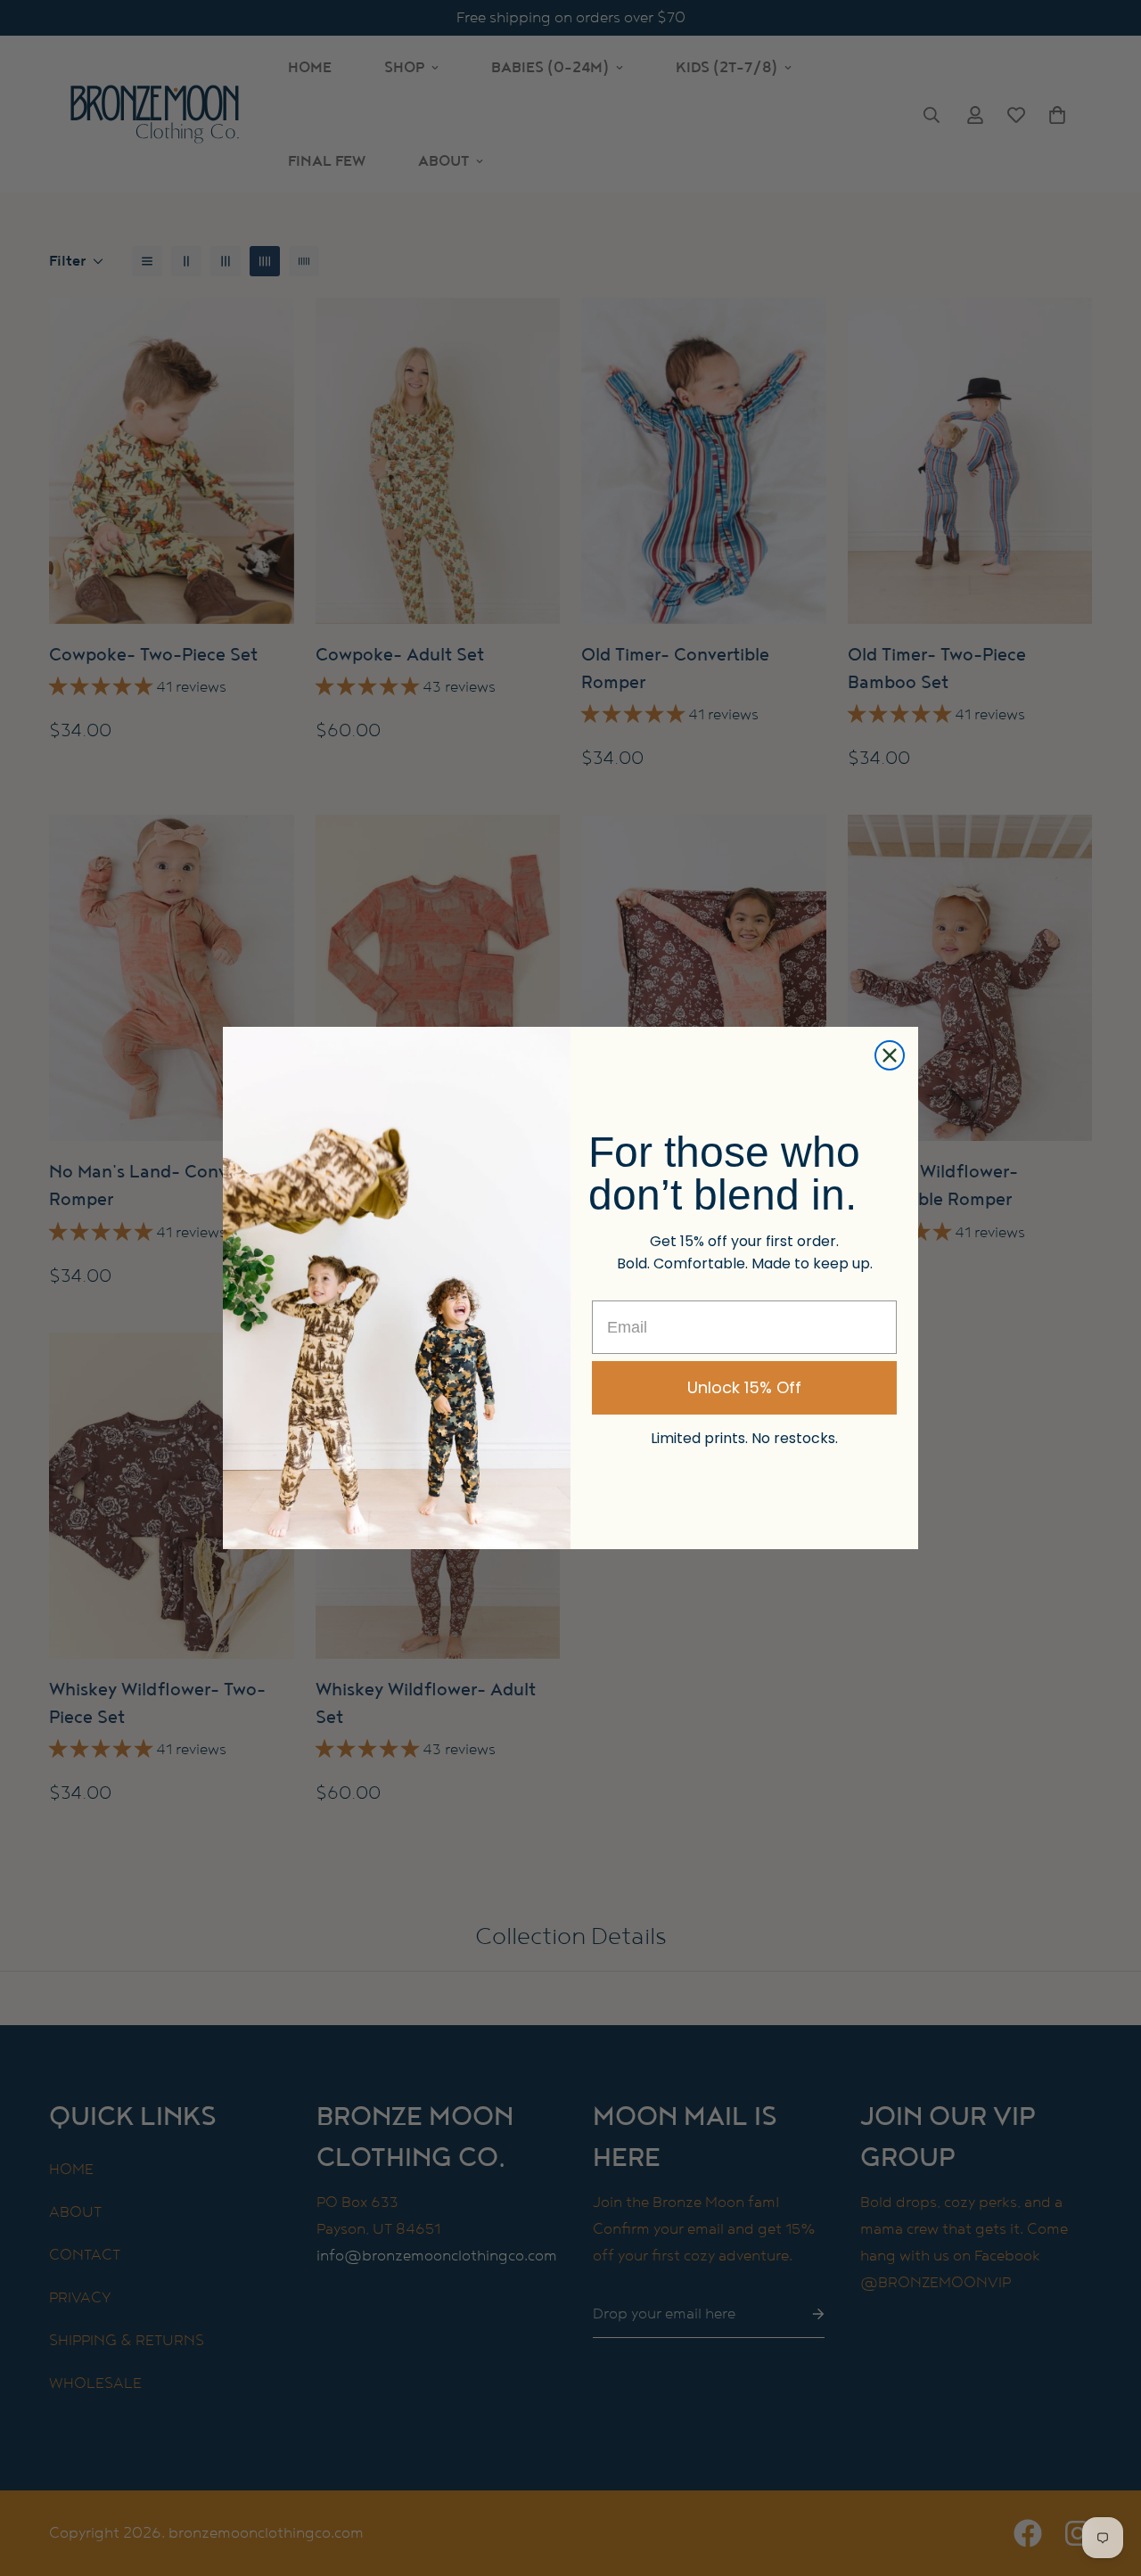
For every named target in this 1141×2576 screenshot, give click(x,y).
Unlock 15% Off (744, 1387)
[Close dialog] (890, 1055)
